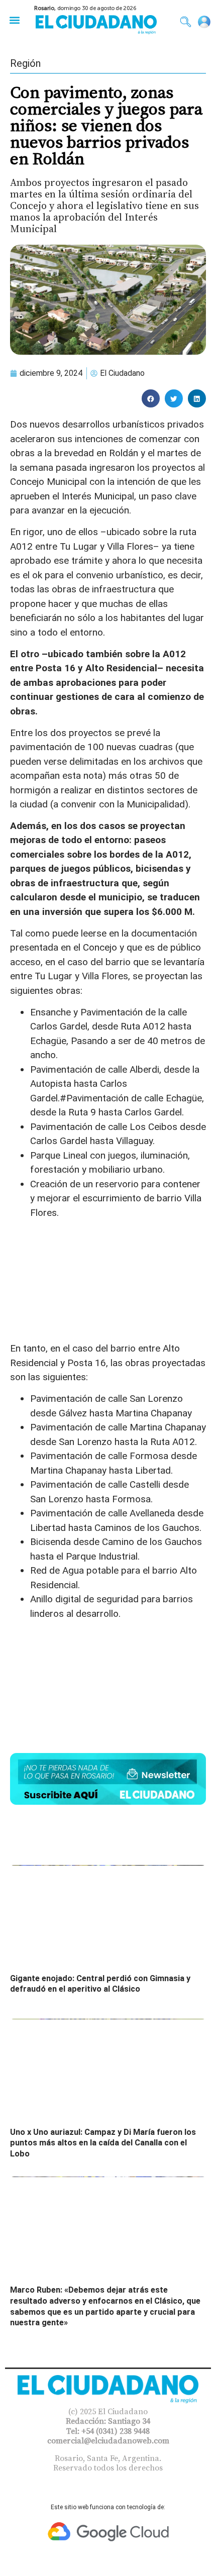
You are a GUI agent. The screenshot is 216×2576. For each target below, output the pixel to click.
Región (25, 63)
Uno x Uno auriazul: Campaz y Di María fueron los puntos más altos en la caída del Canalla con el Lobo (103, 2143)
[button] (14, 20)
